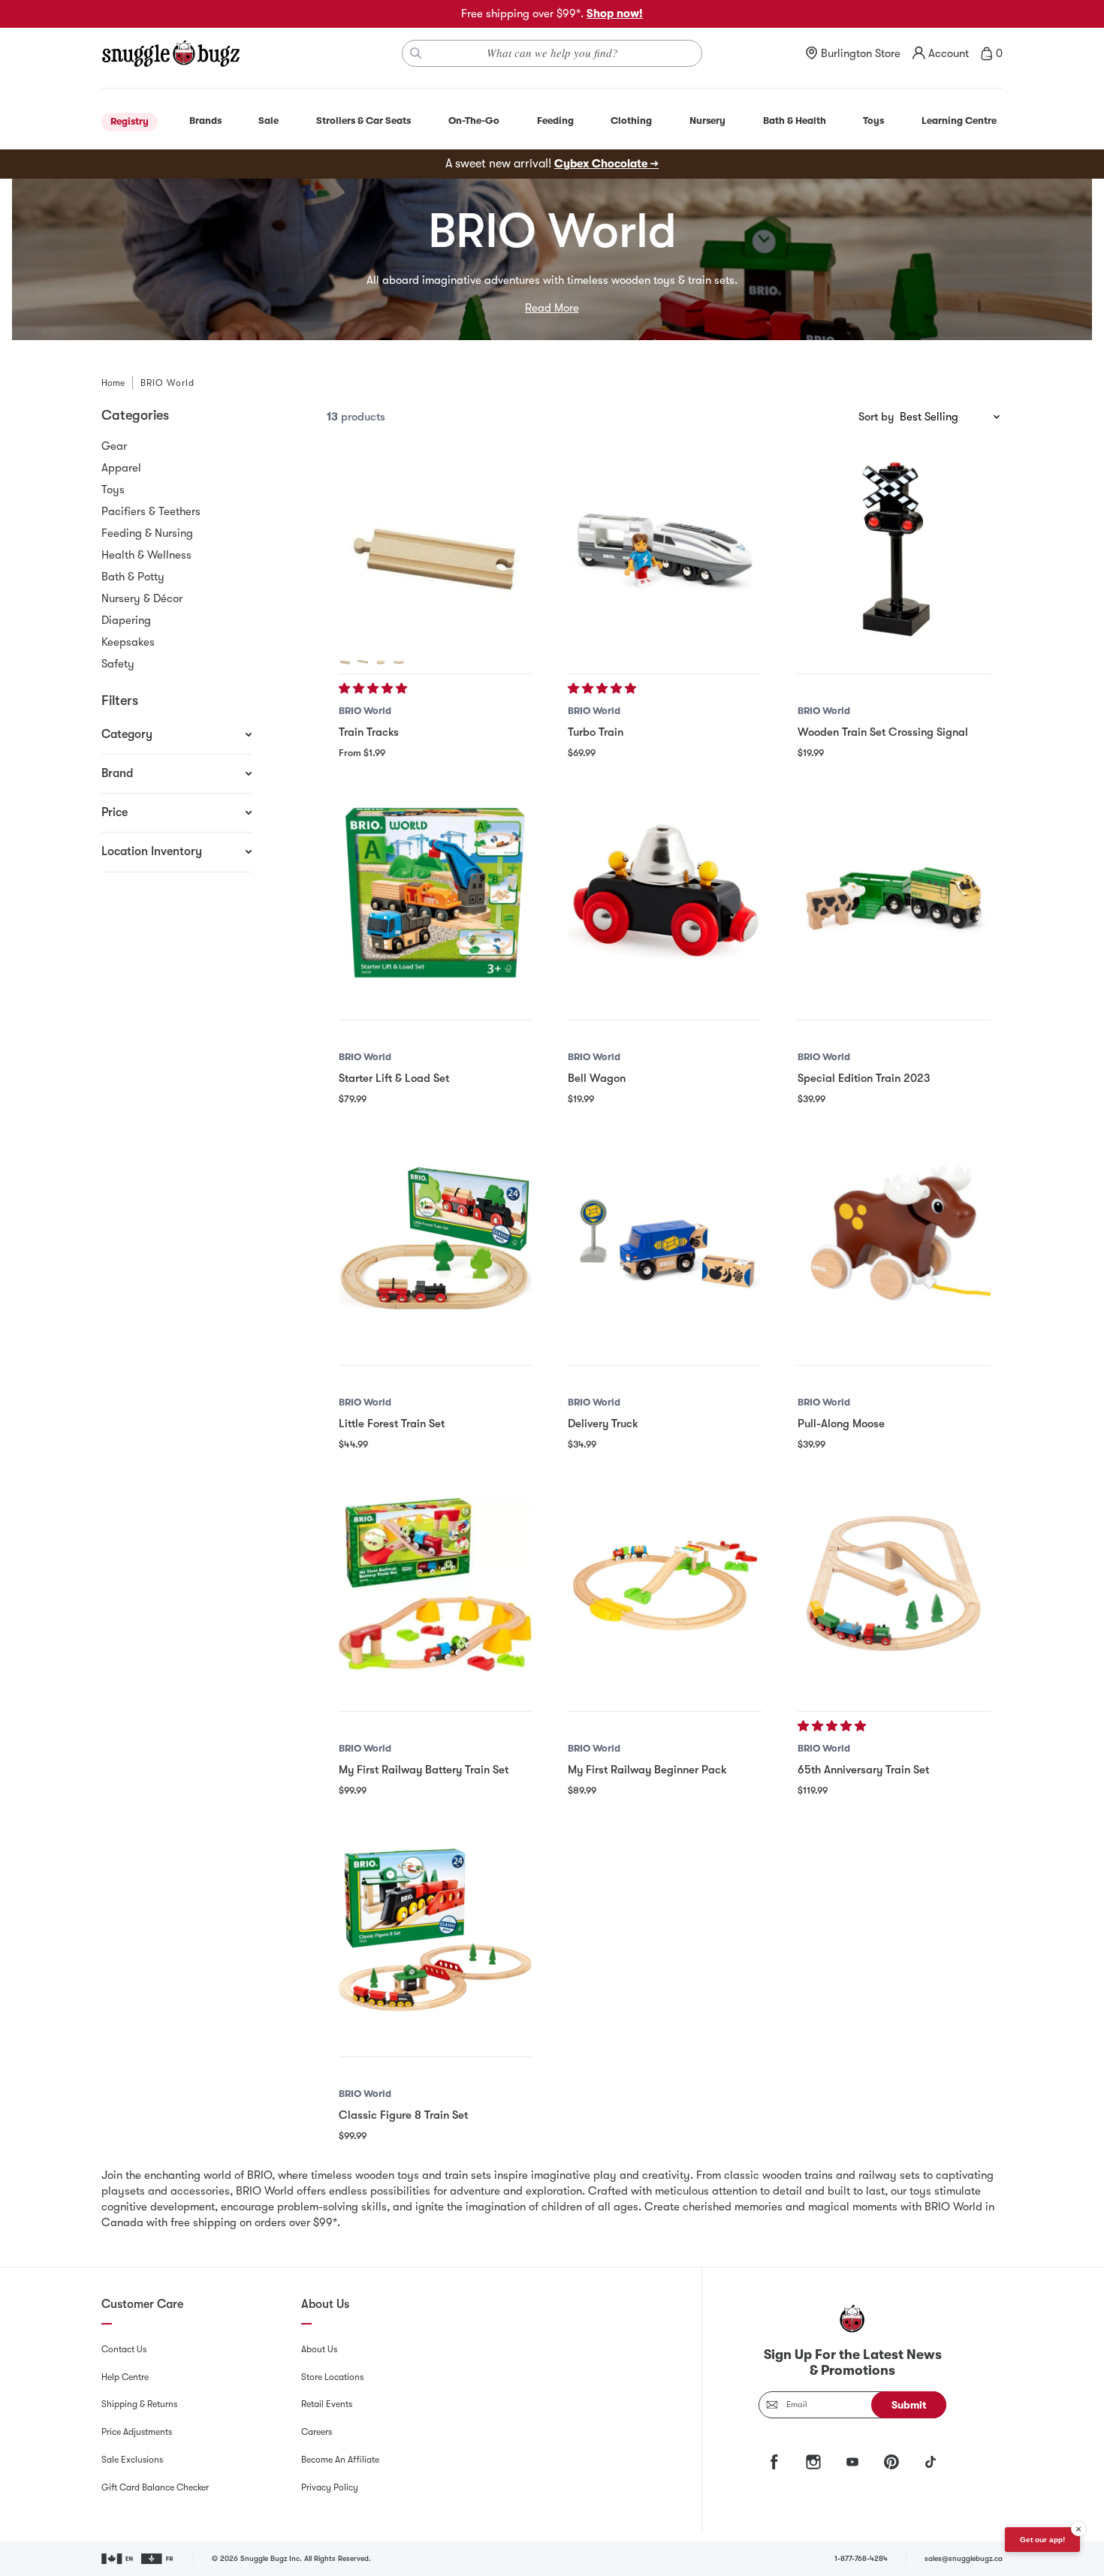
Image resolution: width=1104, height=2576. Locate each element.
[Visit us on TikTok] (931, 2462)
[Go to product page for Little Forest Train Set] (435, 1238)
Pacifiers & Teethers (151, 511)
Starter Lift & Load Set (394, 1078)
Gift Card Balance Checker (155, 2487)
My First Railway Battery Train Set (424, 1770)
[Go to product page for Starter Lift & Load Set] (435, 892)
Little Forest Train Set (392, 1424)
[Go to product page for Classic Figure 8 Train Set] (435, 1930)
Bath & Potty (133, 577)
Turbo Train (596, 732)
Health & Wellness (146, 555)
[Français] (158, 2559)
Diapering (126, 620)
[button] (374, 688)
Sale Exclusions (132, 2460)
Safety (118, 664)
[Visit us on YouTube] (852, 2462)
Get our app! (1042, 2540)
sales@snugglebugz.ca (964, 2558)
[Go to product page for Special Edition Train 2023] (894, 892)
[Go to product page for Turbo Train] (664, 547)
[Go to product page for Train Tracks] (435, 547)
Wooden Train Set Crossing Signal (883, 732)
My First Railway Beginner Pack (647, 1770)
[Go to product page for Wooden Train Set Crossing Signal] (894, 547)
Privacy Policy (330, 2487)
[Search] (416, 53)
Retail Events (327, 2404)
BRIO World (365, 711)
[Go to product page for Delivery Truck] (664, 1238)
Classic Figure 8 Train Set (403, 2115)
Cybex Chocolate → (606, 164)
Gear (114, 446)
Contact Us (124, 2349)
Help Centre (125, 2377)
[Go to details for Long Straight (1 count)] (363, 661)
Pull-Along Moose (841, 1424)
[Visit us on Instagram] (813, 2462)
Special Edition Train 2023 (864, 1078)
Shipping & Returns (139, 2404)
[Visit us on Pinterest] (891, 2462)
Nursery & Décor (142, 598)
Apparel (121, 468)
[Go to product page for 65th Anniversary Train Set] (894, 1585)
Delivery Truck (603, 1424)
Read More (552, 308)
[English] (118, 2559)
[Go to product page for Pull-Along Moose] (894, 1238)
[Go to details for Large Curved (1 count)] (399, 661)
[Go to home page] (170, 53)
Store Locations (332, 2377)
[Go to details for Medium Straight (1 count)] (345, 661)
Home (113, 383)
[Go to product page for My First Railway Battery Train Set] (435, 1585)
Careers (317, 2432)
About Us (319, 2349)
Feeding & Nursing (147, 533)
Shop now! (615, 14)
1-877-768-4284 (861, 2558)
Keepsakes (128, 642)
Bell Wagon (597, 1078)
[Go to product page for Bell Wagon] (664, 892)
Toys (113, 490)
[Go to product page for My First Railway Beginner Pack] (664, 1585)
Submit (909, 2405)
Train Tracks (369, 732)
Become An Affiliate (340, 2460)
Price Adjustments (137, 2432)
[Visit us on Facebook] (774, 2462)
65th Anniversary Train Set (863, 1770)
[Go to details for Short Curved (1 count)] (381, 661)
